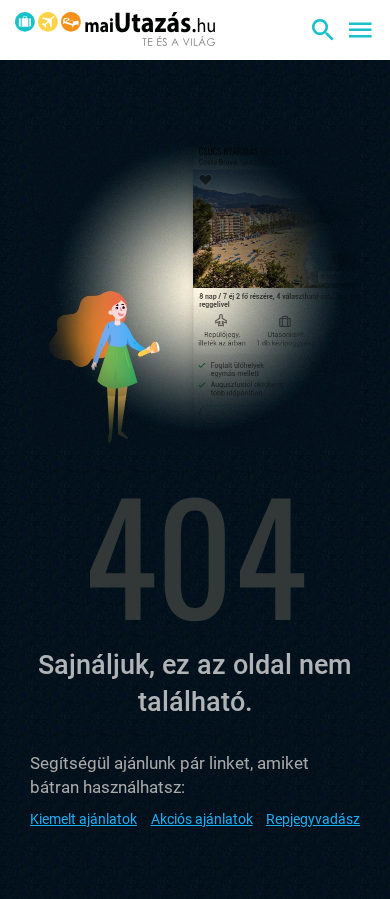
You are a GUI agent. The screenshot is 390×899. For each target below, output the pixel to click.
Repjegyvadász (313, 819)
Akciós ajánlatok (202, 819)
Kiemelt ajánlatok (83, 819)
